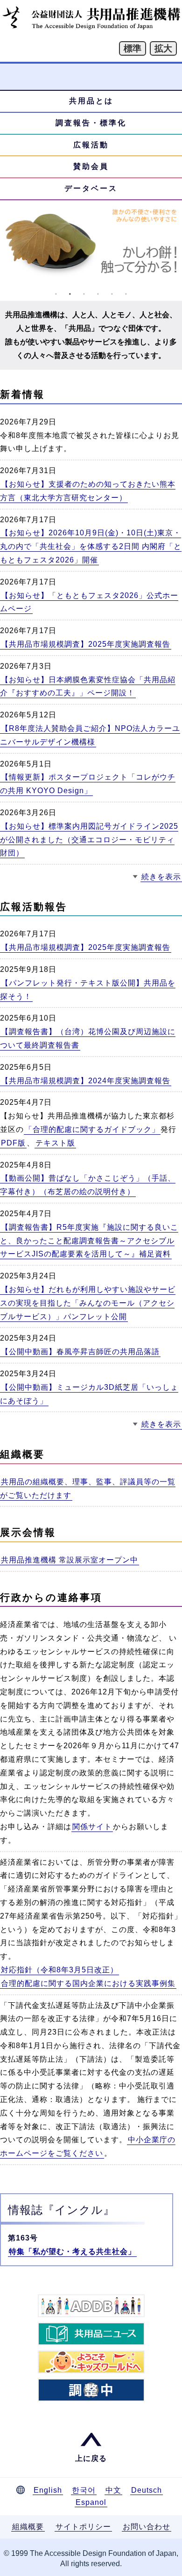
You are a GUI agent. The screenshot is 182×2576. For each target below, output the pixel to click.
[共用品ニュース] (91, 2334)
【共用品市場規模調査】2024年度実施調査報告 (86, 1081)
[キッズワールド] (91, 2362)
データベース (91, 188)
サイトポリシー (83, 2527)
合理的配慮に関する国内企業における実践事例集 (88, 1983)
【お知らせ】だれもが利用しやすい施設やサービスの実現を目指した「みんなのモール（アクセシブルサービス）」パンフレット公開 (88, 1303)
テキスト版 (55, 1143)
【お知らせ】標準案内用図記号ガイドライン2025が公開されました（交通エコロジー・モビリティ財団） (89, 840)
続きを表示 (161, 877)
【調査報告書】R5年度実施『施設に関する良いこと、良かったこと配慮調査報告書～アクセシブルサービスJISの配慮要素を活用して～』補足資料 (89, 1241)
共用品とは (91, 101)
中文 (113, 2490)
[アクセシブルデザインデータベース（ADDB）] (91, 2306)
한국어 (84, 2490)
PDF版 (13, 1143)
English (48, 2490)
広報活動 (91, 145)
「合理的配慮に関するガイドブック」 (92, 1129)
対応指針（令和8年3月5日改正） (59, 1970)
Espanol (91, 2502)
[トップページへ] (91, 27)
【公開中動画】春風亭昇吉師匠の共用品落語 (80, 1352)
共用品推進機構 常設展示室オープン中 (70, 1560)
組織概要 (28, 2527)
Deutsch (147, 2490)
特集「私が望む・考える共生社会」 (72, 2251)
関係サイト (92, 1827)
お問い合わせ (147, 2527)
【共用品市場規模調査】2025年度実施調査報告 (86, 644)
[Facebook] (91, 2390)
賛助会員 (91, 166)
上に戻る (91, 2458)
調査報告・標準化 (91, 123)
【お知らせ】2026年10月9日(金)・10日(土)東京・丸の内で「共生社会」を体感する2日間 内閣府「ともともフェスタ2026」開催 (91, 546)
